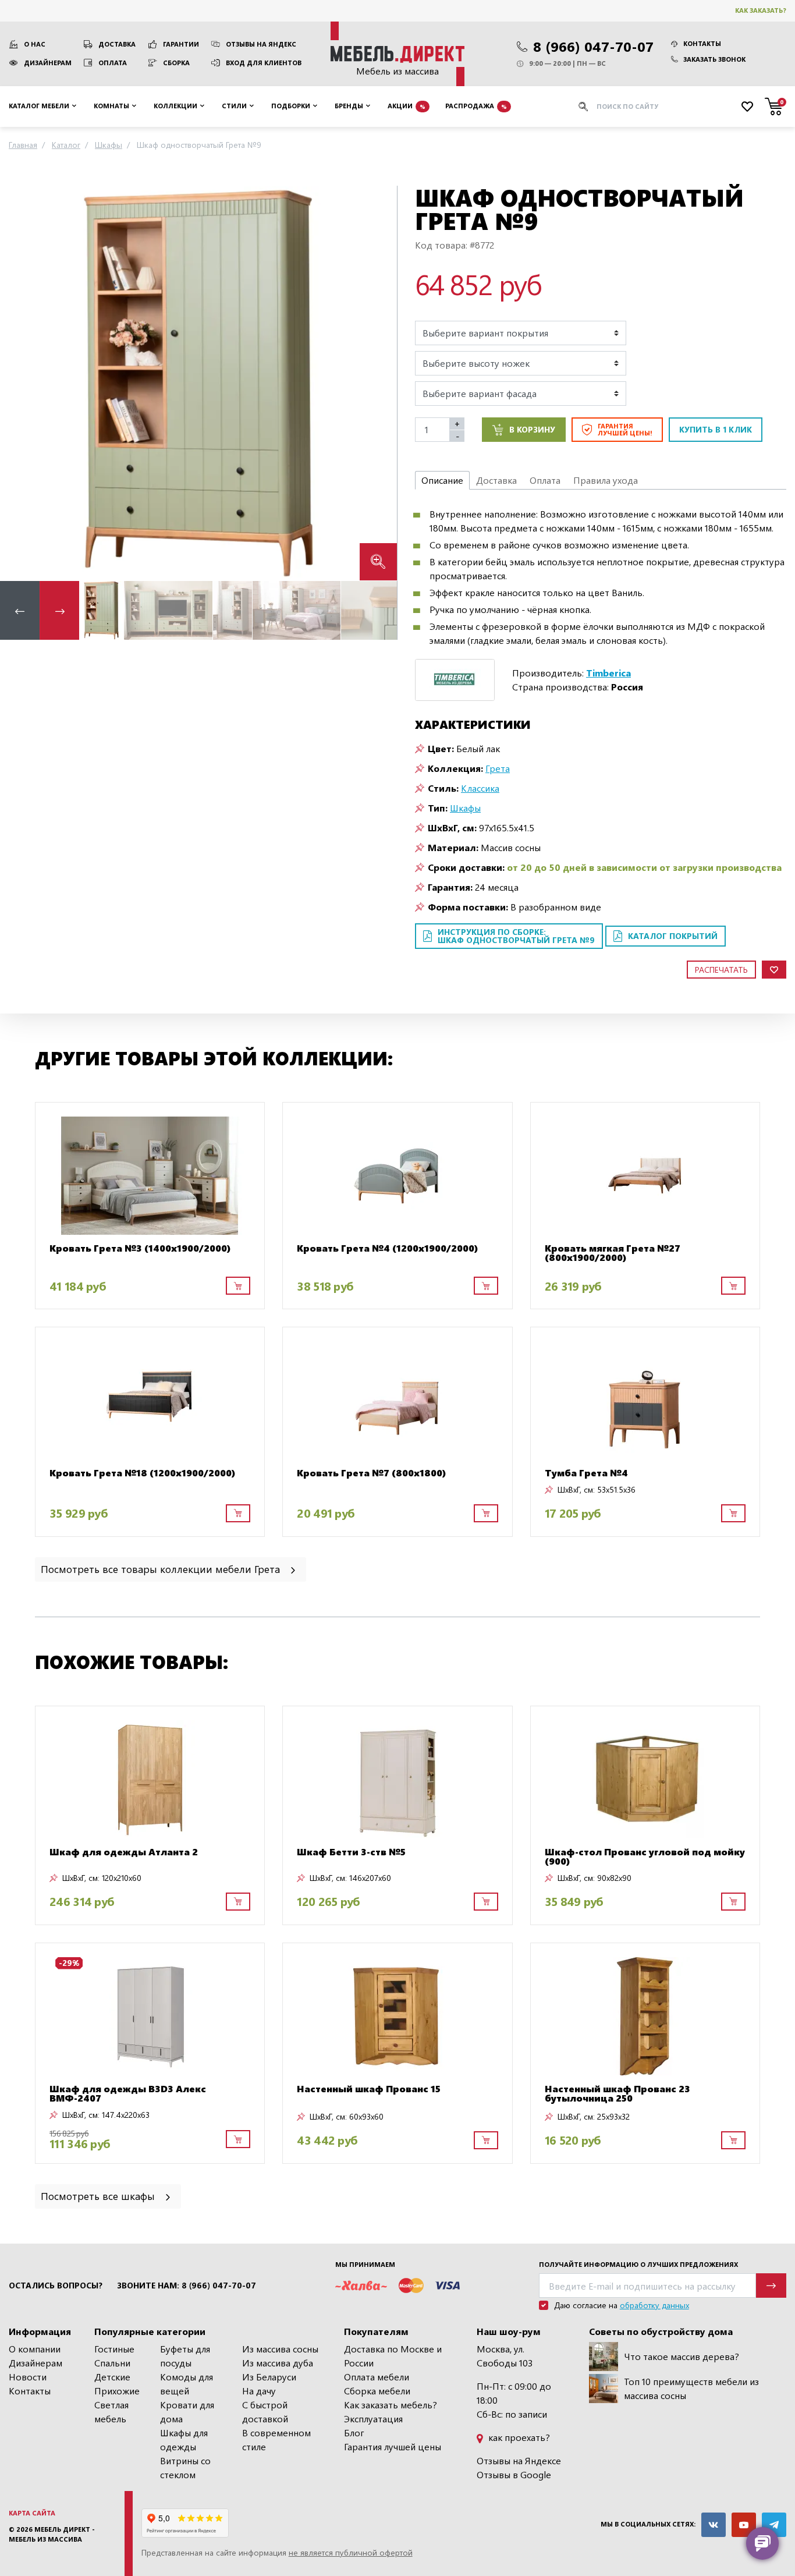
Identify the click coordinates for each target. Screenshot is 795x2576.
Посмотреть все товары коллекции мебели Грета (162, 1569)
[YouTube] (744, 2525)
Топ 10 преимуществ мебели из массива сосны (691, 2388)
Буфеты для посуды (185, 2356)
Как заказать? (761, 10)
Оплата (113, 63)
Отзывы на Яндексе (519, 2460)
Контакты (702, 43)
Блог (354, 2433)
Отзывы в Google (514, 2474)
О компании (35, 2349)
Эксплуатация (373, 2419)
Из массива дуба (278, 2363)
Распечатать (721, 970)
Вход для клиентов (264, 63)
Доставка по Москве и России (393, 2356)
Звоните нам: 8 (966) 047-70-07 (187, 2286)
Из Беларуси (269, 2377)
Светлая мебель (111, 2412)
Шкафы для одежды (184, 2439)
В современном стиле (276, 2439)
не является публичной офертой (351, 2552)
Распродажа (476, 106)
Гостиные (114, 2349)
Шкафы (465, 808)
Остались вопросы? (56, 2286)
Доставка (117, 44)
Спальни (112, 2363)
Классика (480, 788)
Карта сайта (32, 2513)
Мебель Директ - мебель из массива (52, 2534)
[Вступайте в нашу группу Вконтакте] (714, 2525)
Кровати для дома (187, 2412)
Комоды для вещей (187, 2384)
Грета (498, 768)
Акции (407, 106)
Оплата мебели (377, 2377)
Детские (112, 2377)
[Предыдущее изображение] (18, 383)
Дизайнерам (48, 63)
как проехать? (518, 2437)
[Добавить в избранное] (774, 970)
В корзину (532, 429)
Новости (28, 2377)
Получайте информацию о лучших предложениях (638, 2264)
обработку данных (654, 2305)
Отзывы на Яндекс (261, 44)
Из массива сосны (280, 2349)
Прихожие (117, 2391)
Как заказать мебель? (391, 2405)
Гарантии (181, 44)
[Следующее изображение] (379, 383)
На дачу (259, 2391)
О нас (35, 44)
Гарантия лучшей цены (393, 2446)
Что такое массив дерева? (682, 2356)
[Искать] (583, 107)
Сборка (176, 63)
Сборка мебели (377, 2391)
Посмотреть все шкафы (99, 2196)
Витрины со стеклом (185, 2467)
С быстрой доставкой (265, 2412)
